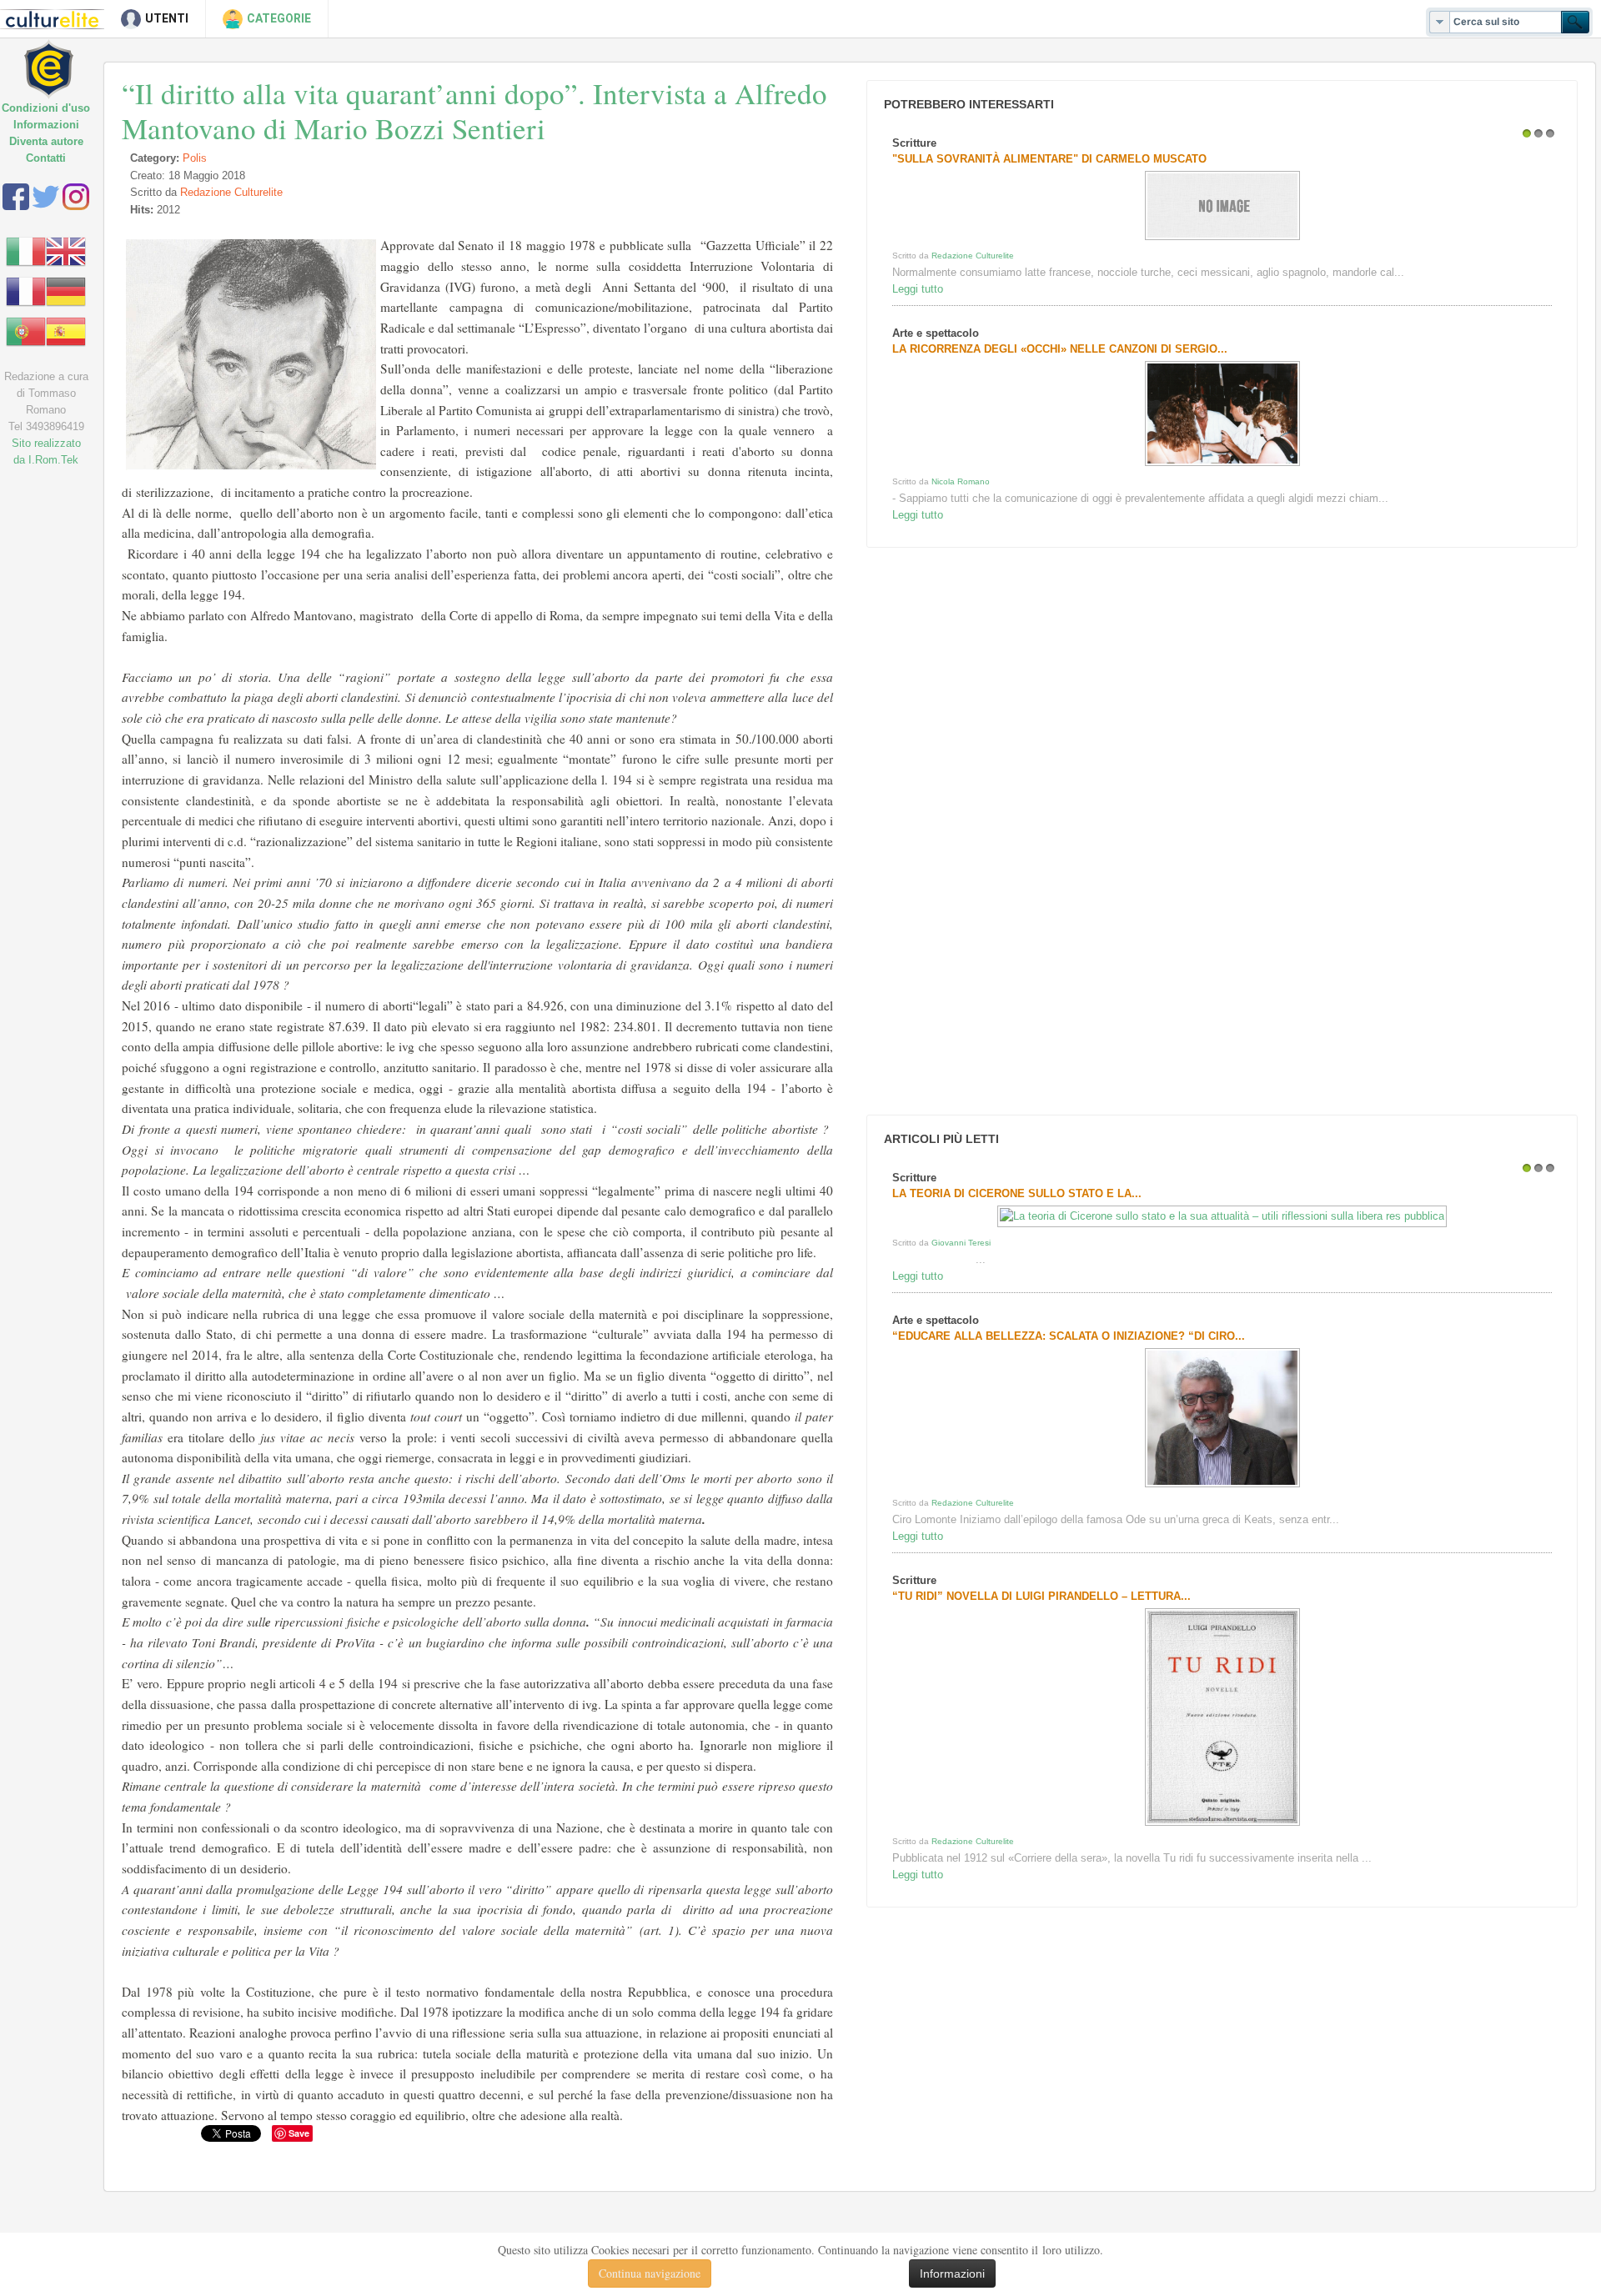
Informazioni (46, 125)
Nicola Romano (961, 481)
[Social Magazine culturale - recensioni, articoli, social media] (60, 56)
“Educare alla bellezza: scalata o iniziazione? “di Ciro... (1069, 1336)
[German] (66, 291)
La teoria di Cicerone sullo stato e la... (1017, 1193)
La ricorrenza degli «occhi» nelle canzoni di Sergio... (1060, 349)
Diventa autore (46, 141)
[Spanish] (66, 331)
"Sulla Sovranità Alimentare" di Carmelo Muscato (1049, 159)
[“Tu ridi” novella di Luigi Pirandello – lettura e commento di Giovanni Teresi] (1222, 1825)
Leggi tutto (918, 289)
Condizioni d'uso (46, 108)
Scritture (914, 143)
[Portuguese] (26, 331)
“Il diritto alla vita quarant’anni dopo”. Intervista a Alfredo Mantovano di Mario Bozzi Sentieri (474, 110)
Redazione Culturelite (231, 192)
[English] (66, 251)
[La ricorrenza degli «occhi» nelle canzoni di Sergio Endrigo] (1222, 466)
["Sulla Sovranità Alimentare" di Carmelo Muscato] (1222, 240)
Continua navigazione (650, 2273)
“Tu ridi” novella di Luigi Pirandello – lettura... (1041, 1596)
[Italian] (26, 251)
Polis (195, 158)
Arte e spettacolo (936, 333)
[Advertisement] (987, 831)
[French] (26, 291)
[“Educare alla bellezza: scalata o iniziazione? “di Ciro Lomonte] (1222, 1487)
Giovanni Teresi (961, 1243)
